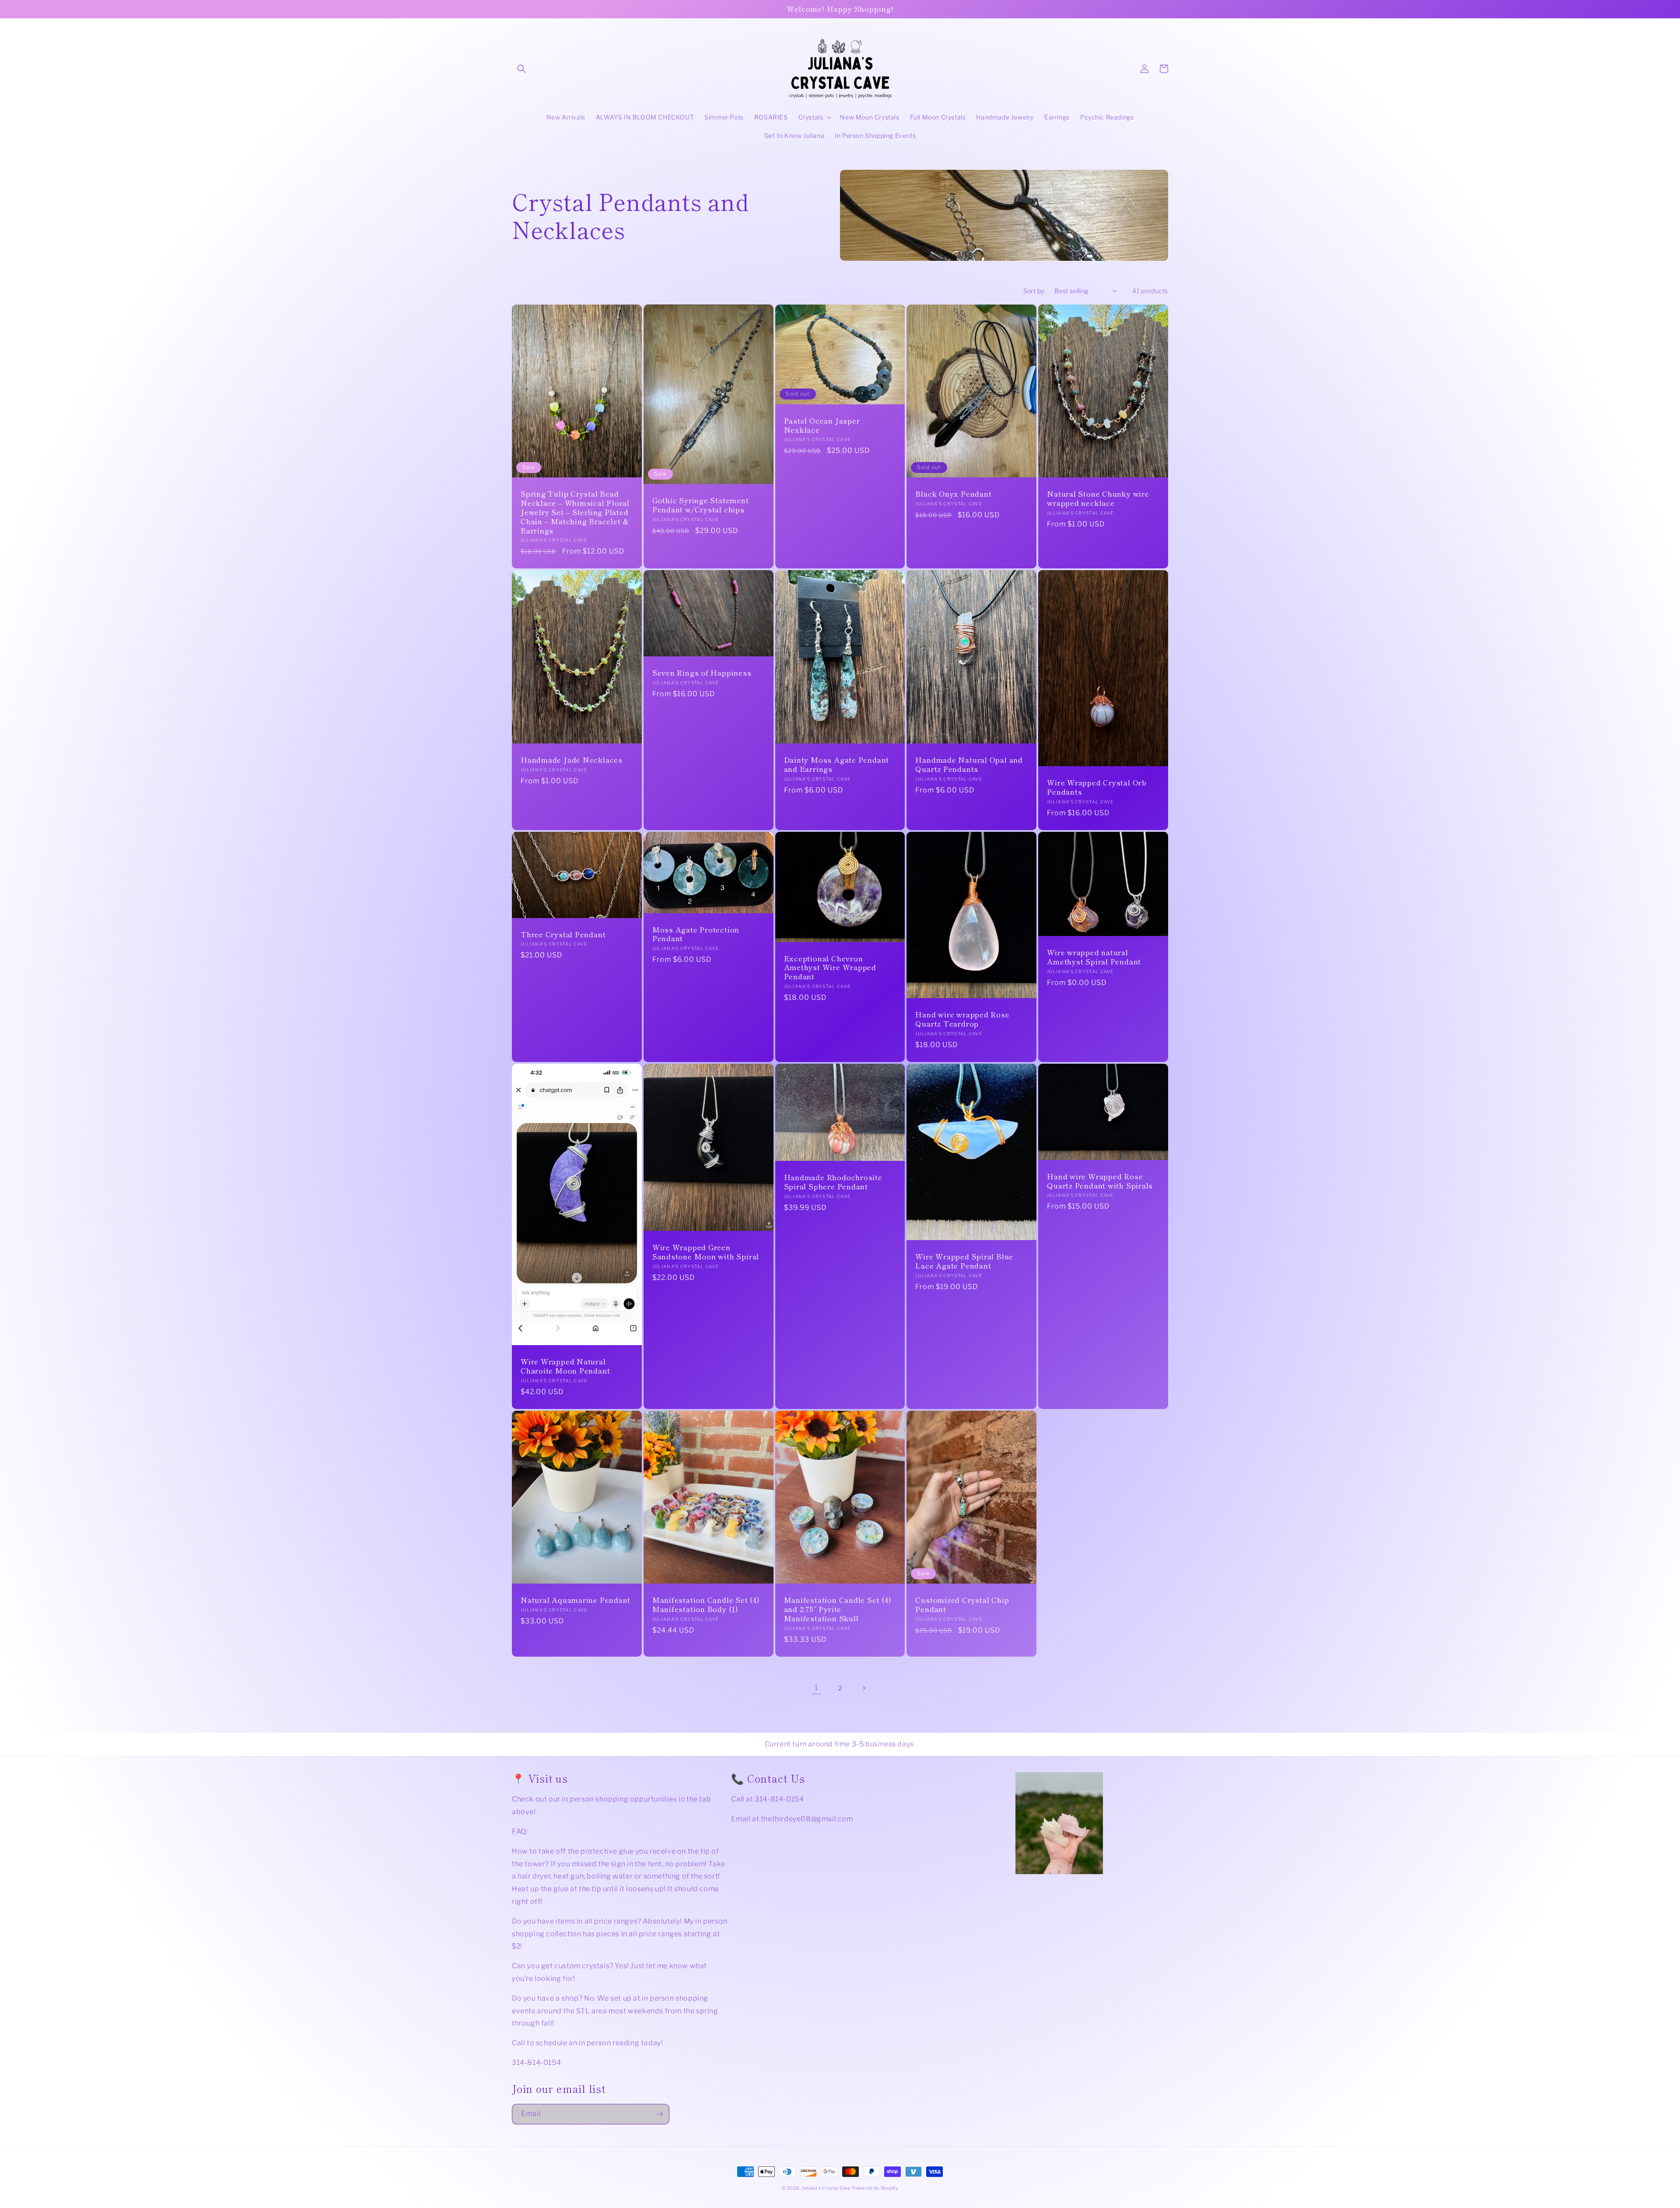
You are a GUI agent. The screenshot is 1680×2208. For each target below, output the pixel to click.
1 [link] (816, 1688)
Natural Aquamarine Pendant (576, 1600)
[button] (521, 69)
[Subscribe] (659, 2114)
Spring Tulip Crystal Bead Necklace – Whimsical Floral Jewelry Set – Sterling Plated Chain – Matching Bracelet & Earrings (575, 512)
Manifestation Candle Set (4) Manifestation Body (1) (706, 1605)
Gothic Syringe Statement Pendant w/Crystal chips (701, 505)
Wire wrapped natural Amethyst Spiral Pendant (1094, 957)
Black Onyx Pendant (953, 494)
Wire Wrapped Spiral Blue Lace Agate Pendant (964, 1261)
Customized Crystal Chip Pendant (962, 1605)
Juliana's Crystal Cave (826, 2188)
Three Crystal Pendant (563, 934)
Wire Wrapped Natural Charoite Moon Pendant (565, 1366)
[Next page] (864, 1688)
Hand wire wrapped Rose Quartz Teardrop (962, 1019)
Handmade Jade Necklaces (572, 760)
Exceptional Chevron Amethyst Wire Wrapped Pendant (830, 967)
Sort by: (1034, 291)
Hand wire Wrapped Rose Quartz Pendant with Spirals (1100, 1181)
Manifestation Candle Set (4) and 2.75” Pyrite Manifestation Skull (838, 1609)
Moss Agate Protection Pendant (696, 934)
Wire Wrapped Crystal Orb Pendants (1097, 787)
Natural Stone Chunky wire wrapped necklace (1098, 498)
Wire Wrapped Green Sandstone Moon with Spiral (706, 1252)
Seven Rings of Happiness (702, 673)
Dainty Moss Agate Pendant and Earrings (837, 764)
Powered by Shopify (875, 2188)
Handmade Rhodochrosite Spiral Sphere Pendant (833, 1182)
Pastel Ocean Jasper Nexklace (822, 425)
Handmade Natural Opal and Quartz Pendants (969, 764)
